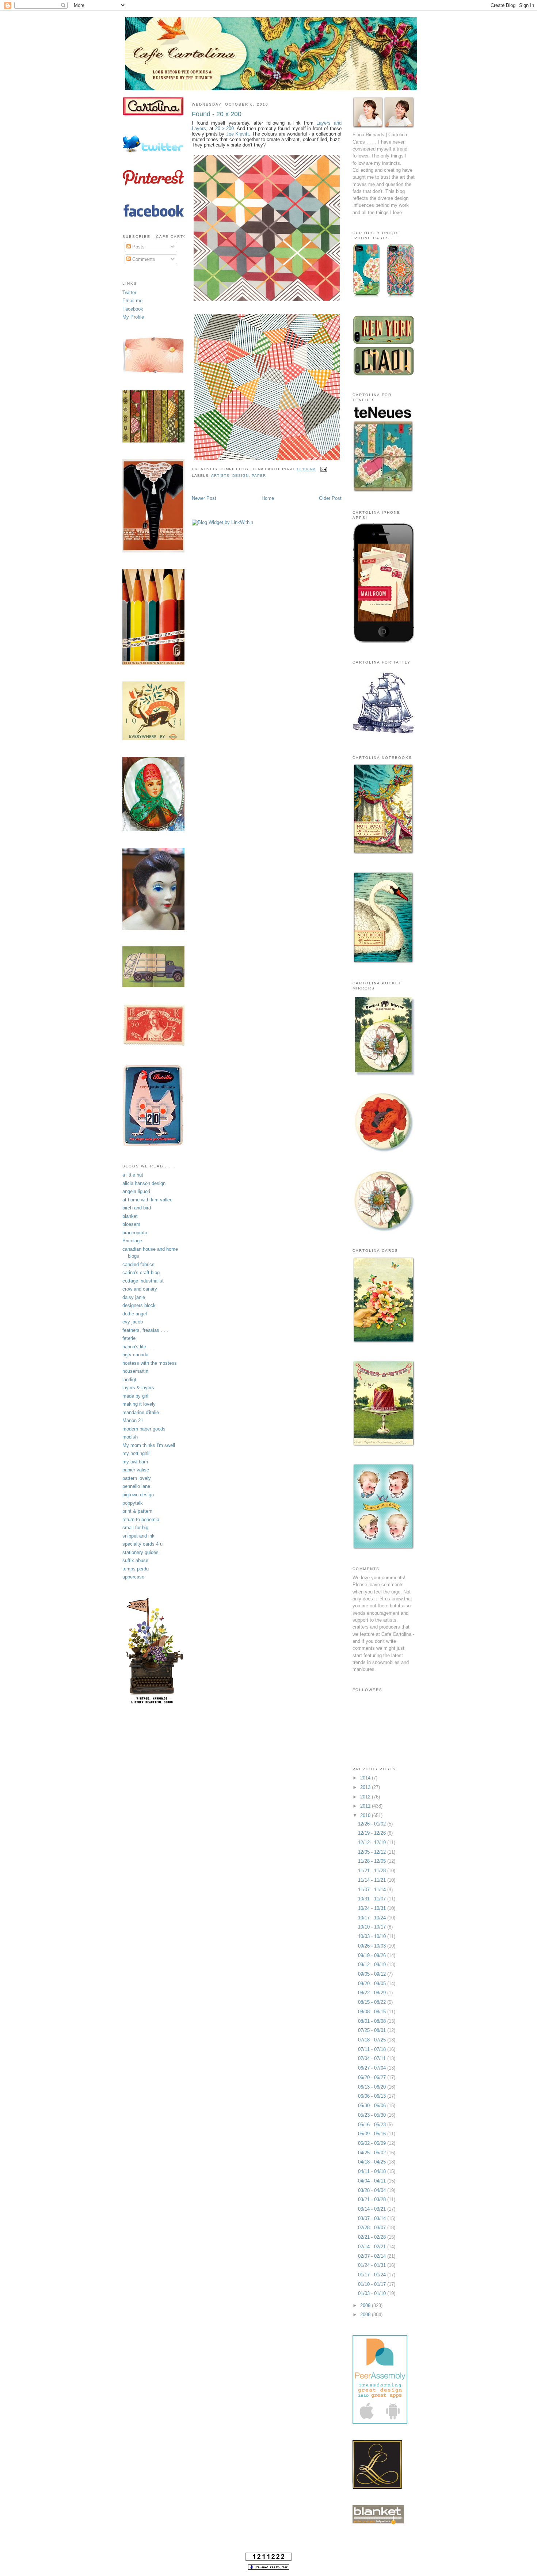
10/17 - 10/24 (373, 1918)
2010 (366, 1815)
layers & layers (138, 1388)
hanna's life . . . (139, 1347)
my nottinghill (136, 1453)
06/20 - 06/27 (373, 2077)
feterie (129, 1338)
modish (130, 1437)
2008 (366, 2315)
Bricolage (132, 1241)
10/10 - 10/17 (373, 1927)
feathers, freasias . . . (145, 1330)
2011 (366, 1806)
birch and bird (137, 1208)
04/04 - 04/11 (373, 2181)
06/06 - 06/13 (373, 2096)
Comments (143, 259)
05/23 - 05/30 (373, 2115)
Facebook (133, 309)
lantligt (129, 1380)
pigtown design (138, 1495)
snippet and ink (138, 1536)
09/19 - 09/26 (373, 1955)
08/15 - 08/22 (373, 2002)
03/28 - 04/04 (373, 2190)
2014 (366, 1778)
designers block (139, 1305)
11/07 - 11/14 (373, 1890)
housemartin (135, 1371)
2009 (366, 2305)
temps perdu (136, 1569)
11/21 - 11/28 (373, 1871)
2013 (366, 1787)
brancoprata (135, 1233)
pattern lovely (137, 1478)
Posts (138, 247)
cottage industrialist (143, 1281)
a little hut (133, 1175)
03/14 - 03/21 (373, 2209)
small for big (135, 1528)
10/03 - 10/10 (373, 1936)
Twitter (129, 292)
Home (268, 498)
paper (259, 476)
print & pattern (137, 1511)
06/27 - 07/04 (373, 2068)
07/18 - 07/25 (373, 2040)
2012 (366, 1797)
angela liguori (136, 1191)
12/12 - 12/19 (373, 1842)
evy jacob (133, 1322)
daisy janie (134, 1297)
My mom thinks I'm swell (149, 1445)
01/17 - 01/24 (373, 2275)
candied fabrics (138, 1264)
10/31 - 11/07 (373, 1899)
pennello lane (136, 1486)
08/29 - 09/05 (373, 1984)
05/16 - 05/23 (373, 2125)
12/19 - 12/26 (373, 1833)
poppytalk (133, 1503)
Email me (132, 301)
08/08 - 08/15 (373, 2012)
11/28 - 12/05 (373, 1861)
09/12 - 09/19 (373, 1965)
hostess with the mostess (150, 1363)
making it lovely (139, 1404)
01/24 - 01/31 (373, 2265)
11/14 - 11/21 (373, 1880)
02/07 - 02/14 (373, 2256)
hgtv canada (135, 1355)
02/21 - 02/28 (373, 2237)
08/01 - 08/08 (373, 2021)
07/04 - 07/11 (373, 2058)
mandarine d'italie (141, 1412)
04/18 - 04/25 (373, 2162)
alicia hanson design (144, 1183)
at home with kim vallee (147, 1200)
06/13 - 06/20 (373, 2087)
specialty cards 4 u (142, 1544)
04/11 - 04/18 (373, 2171)
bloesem (131, 1224)
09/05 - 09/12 (373, 1974)
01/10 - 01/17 (373, 2284)
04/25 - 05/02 (373, 2153)
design (241, 476)
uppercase (133, 1577)
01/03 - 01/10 (373, 2293)
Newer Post (204, 498)
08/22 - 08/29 (373, 1993)
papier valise (136, 1470)
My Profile (133, 317)
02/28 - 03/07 (373, 2228)
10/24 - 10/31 (373, 1908)
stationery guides (140, 1552)
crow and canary (140, 1289)
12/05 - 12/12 (373, 1852)
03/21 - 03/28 (373, 2199)
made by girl (135, 1396)
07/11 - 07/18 (373, 2049)
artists (220, 476)
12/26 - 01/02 (373, 1824)
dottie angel (135, 1314)
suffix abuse (135, 1560)
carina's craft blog (141, 1272)
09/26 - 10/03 (373, 1946)
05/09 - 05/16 (373, 2134)
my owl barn (135, 1462)
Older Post (330, 498)
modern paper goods (144, 1429)
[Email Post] (323, 469)
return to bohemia (141, 1519)
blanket (130, 1216)
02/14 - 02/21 (373, 2247)
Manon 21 (133, 1420)
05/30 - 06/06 (373, 2106)
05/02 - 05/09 (373, 2143)
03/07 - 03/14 (373, 2218)
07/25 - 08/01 (373, 2030)
